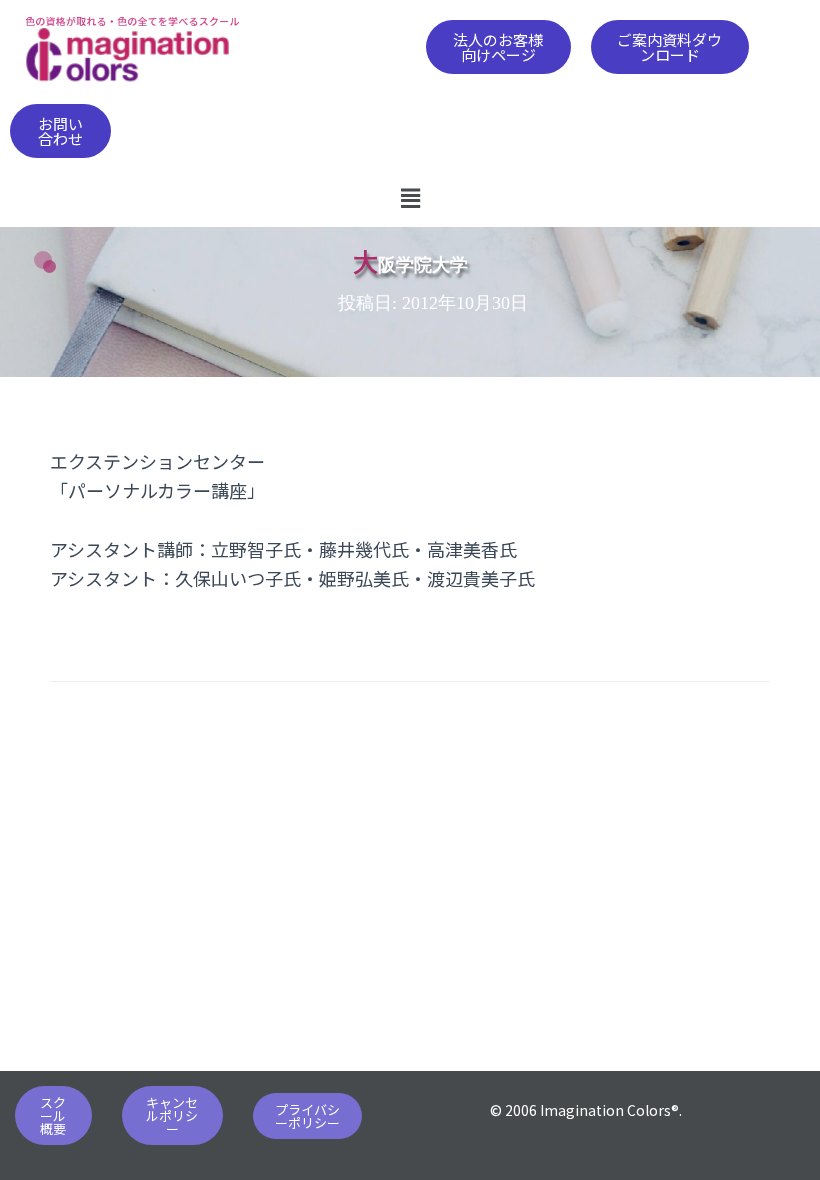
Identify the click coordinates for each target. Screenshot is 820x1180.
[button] (498, 47)
